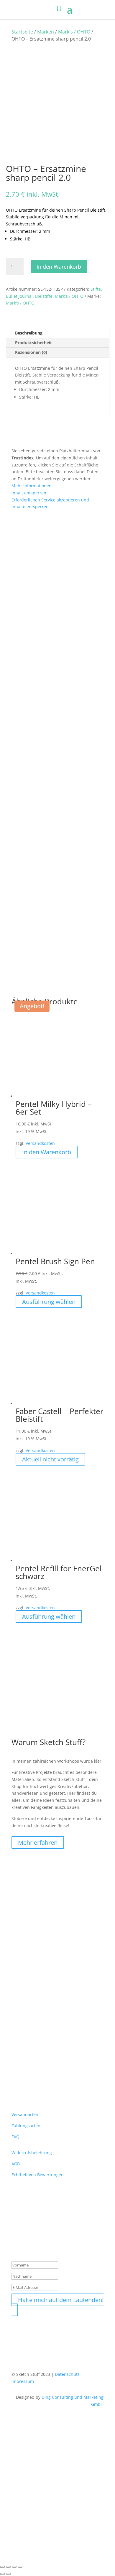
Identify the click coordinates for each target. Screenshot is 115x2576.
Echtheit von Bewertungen (38, 2175)
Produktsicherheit (33, 343)
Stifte (96, 289)
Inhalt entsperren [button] (29, 493)
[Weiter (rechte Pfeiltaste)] (8, 2574)
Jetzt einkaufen (30, 2548)
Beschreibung (29, 333)
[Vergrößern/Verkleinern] (2, 2567)
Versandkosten (40, 1143)
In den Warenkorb (59, 267)
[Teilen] (14, 2567)
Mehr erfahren (38, 1842)
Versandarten (25, 2114)
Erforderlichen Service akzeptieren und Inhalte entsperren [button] (50, 503)
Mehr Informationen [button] (32, 486)
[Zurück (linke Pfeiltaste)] (2, 2574)
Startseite (22, 32)
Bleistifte (44, 296)
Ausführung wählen (49, 1302)
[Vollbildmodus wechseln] (8, 2567)
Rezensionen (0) (31, 352)
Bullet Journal (19, 296)
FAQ (15, 2137)
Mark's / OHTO (74, 32)
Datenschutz (67, 2374)
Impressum (23, 2381)
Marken (46, 32)
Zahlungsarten (26, 2126)
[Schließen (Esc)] (20, 2567)
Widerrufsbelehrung (32, 2153)
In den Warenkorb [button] (47, 1152)
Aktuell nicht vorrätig (50, 1459)
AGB (16, 2164)
